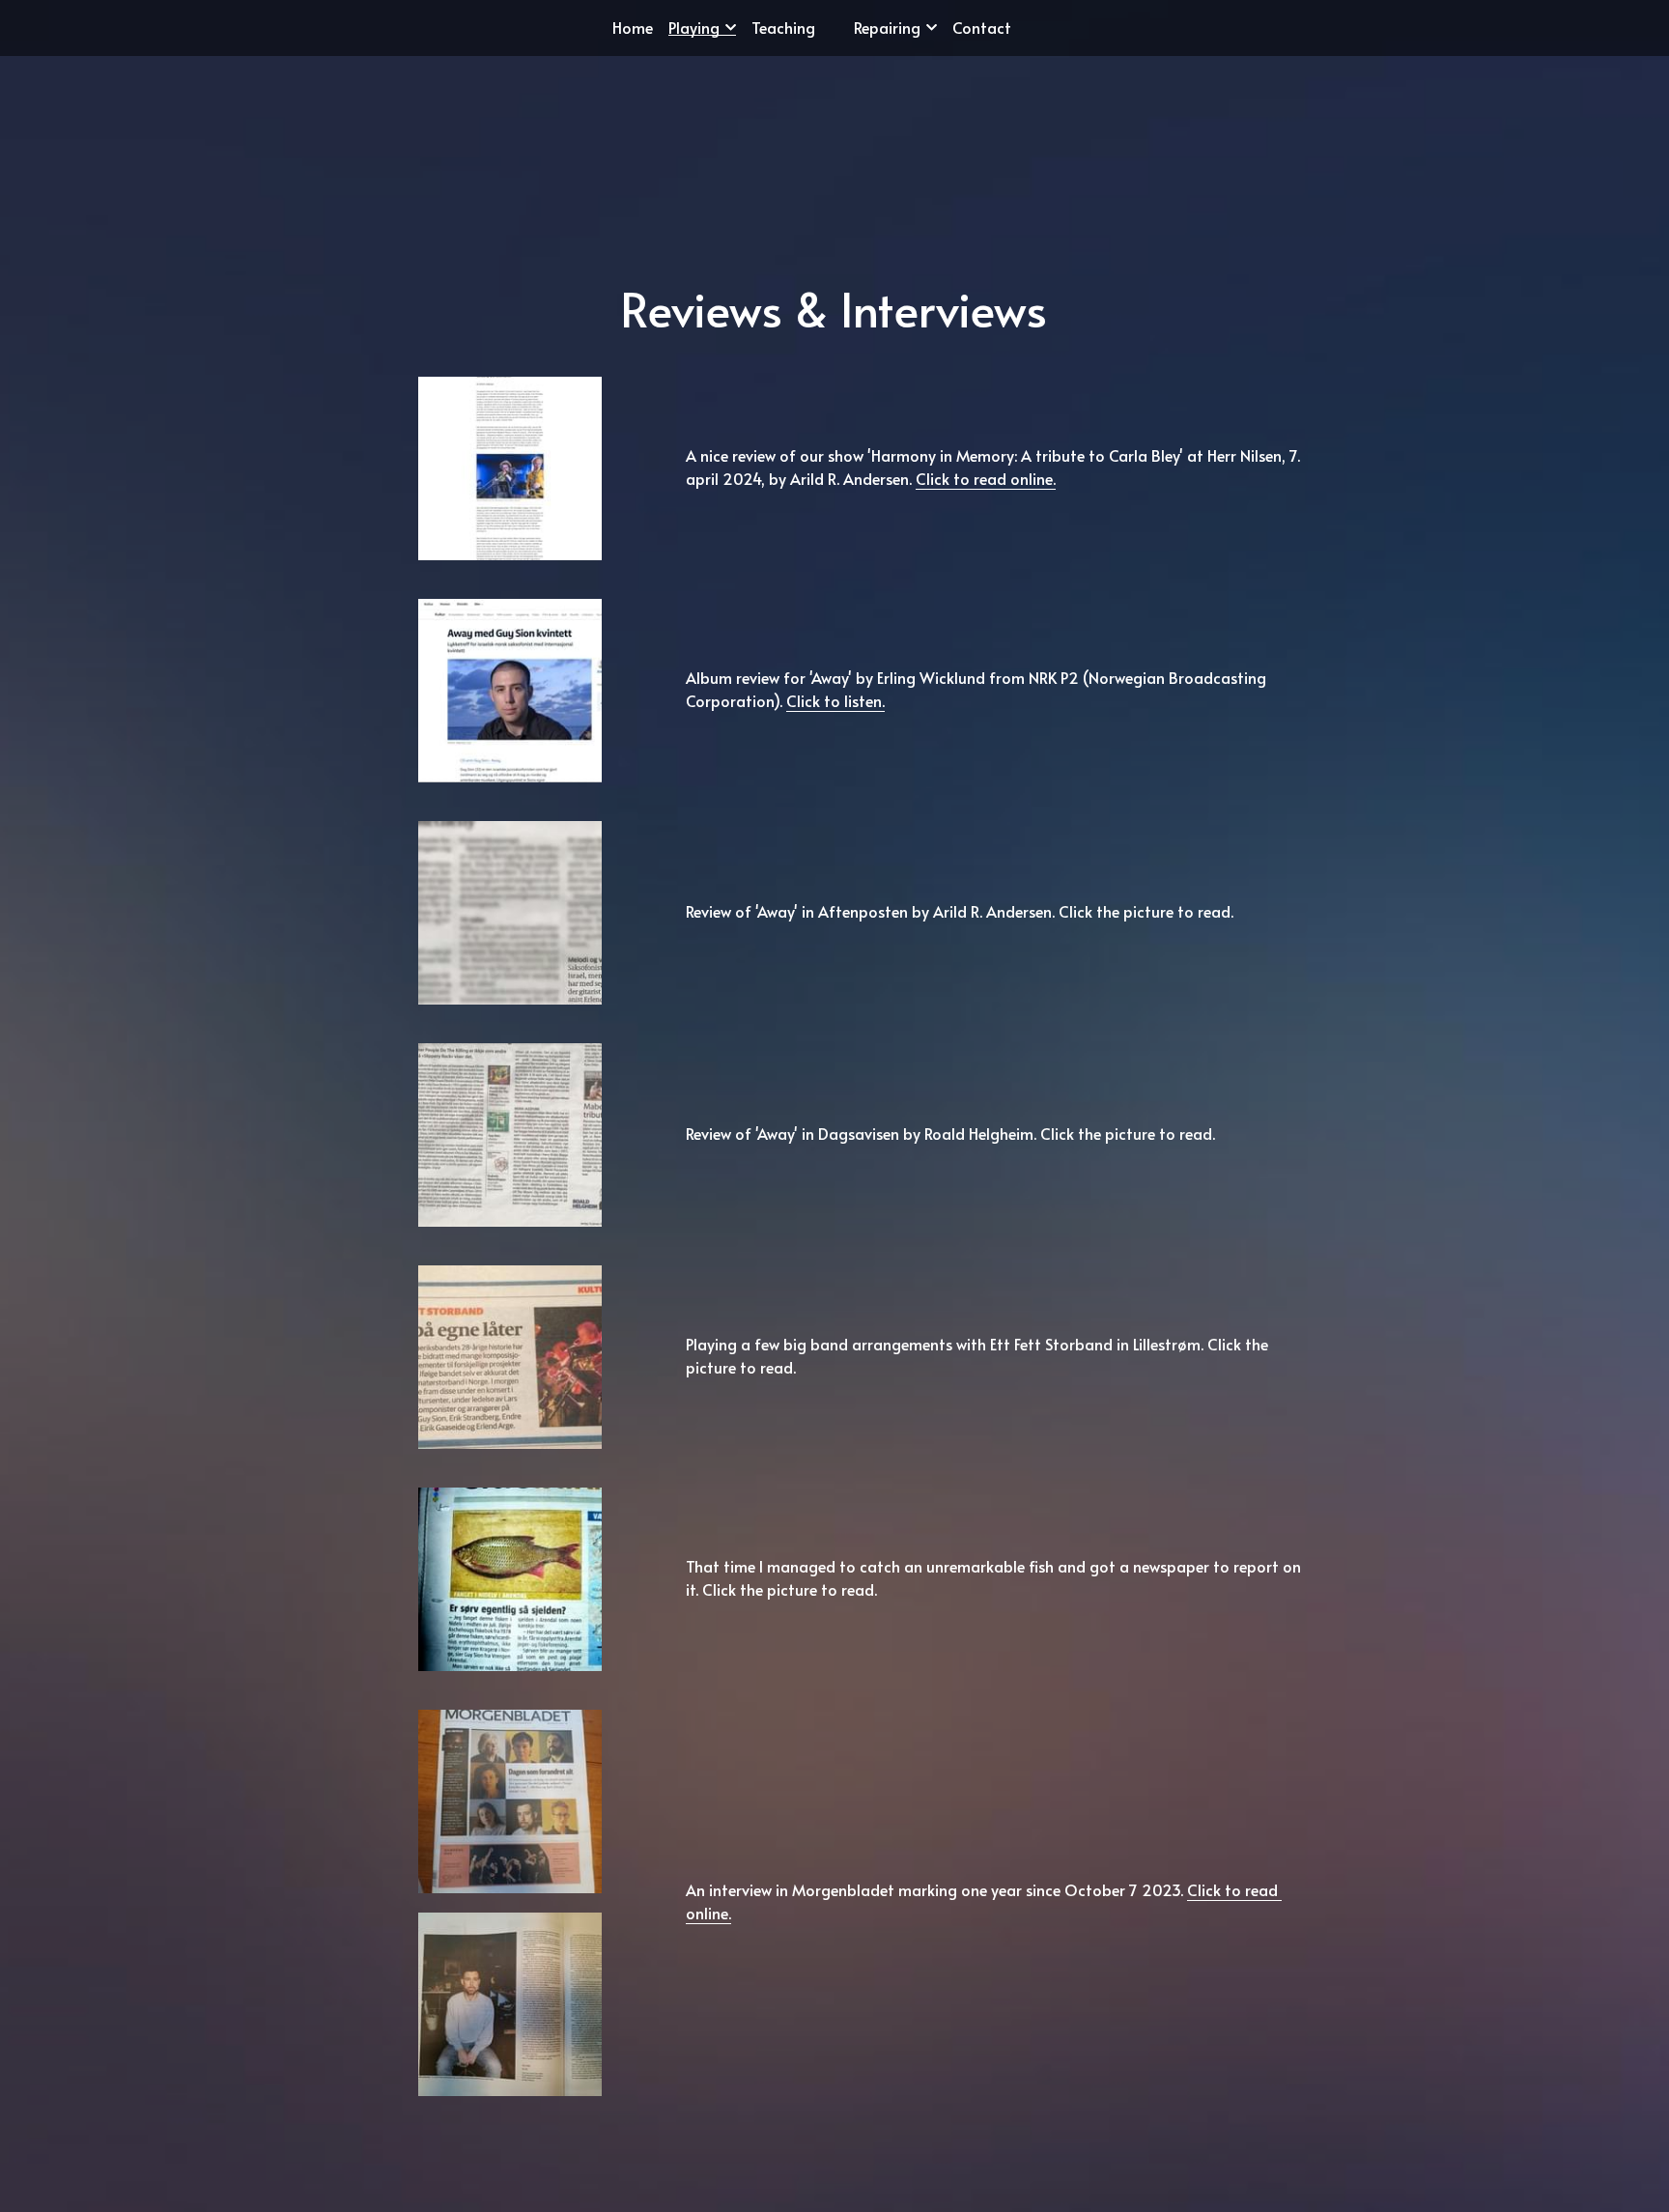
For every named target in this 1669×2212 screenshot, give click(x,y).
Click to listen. (835, 681)
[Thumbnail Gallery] (510, 449)
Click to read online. (986, 459)
